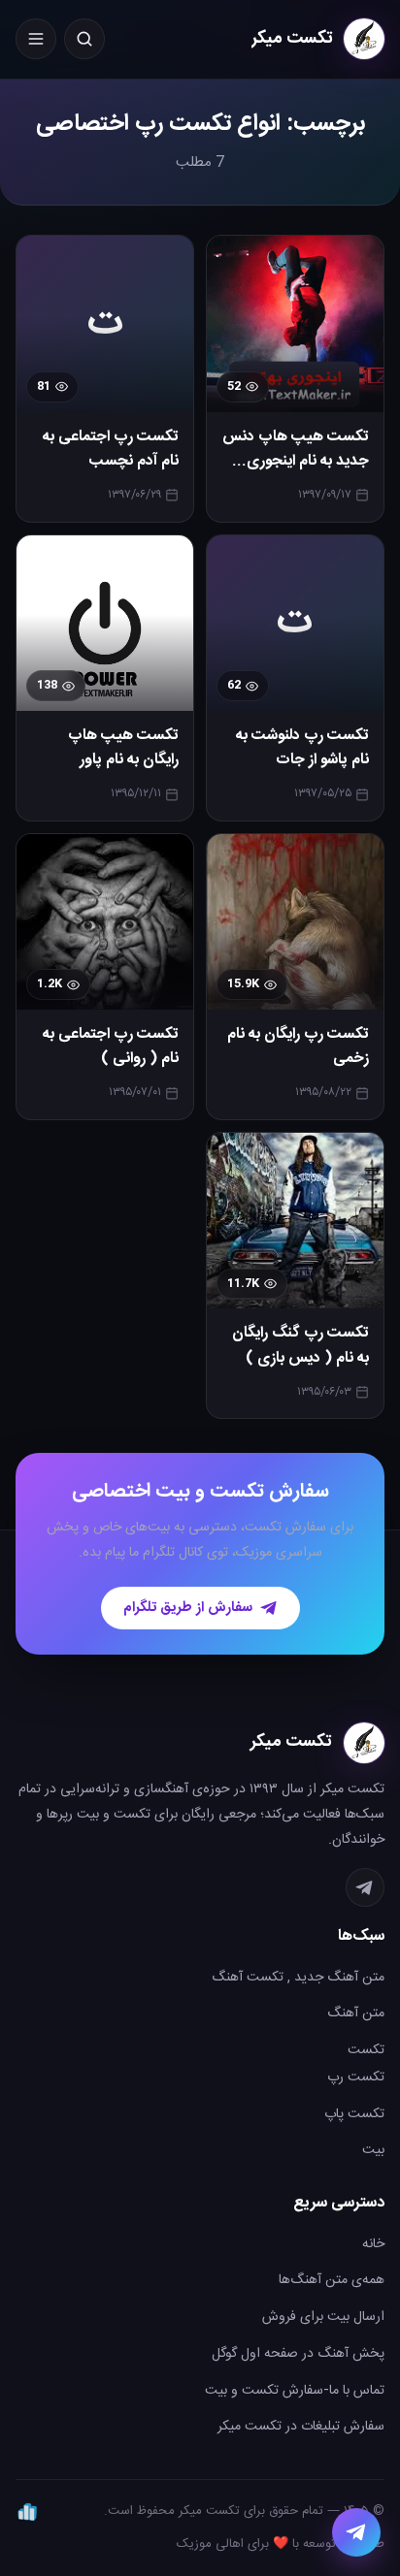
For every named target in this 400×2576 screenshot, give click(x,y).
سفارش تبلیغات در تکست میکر (301, 2427)
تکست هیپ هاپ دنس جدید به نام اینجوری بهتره (296, 462)
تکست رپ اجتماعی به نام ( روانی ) (111, 1047)
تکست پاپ (354, 2114)
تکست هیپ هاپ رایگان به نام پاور (123, 748)
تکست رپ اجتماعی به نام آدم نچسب (111, 450)
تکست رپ (356, 2077)
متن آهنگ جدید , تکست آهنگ (298, 1978)
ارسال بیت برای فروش (323, 2317)
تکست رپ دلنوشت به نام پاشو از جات (302, 748)
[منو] (36, 39)
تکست (366, 2050)
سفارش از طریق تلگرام (188, 1608)
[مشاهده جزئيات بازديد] (27, 2511)
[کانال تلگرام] (365, 1887)
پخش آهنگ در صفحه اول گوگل (298, 2354)
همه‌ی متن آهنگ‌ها (332, 2280)
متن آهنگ (356, 2013)
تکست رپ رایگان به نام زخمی (298, 1047)
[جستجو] (84, 39)
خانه (373, 2244)
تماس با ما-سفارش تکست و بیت (295, 2391)
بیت (373, 2150)
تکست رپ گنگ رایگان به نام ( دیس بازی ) (300, 1346)
